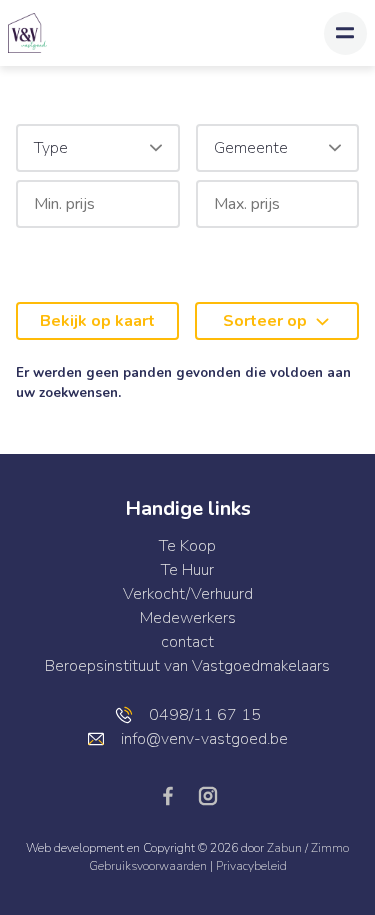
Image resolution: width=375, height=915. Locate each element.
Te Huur (187, 570)
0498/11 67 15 (205, 715)
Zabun (284, 848)
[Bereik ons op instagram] (208, 795)
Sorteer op (265, 321)
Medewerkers (188, 618)
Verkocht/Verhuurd (188, 594)
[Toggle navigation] (345, 33)
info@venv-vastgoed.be (204, 739)
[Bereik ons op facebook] (176, 795)
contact (187, 642)
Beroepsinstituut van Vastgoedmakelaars (187, 666)
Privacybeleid (251, 866)
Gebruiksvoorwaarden (149, 866)
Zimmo (330, 848)
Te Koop (187, 546)
